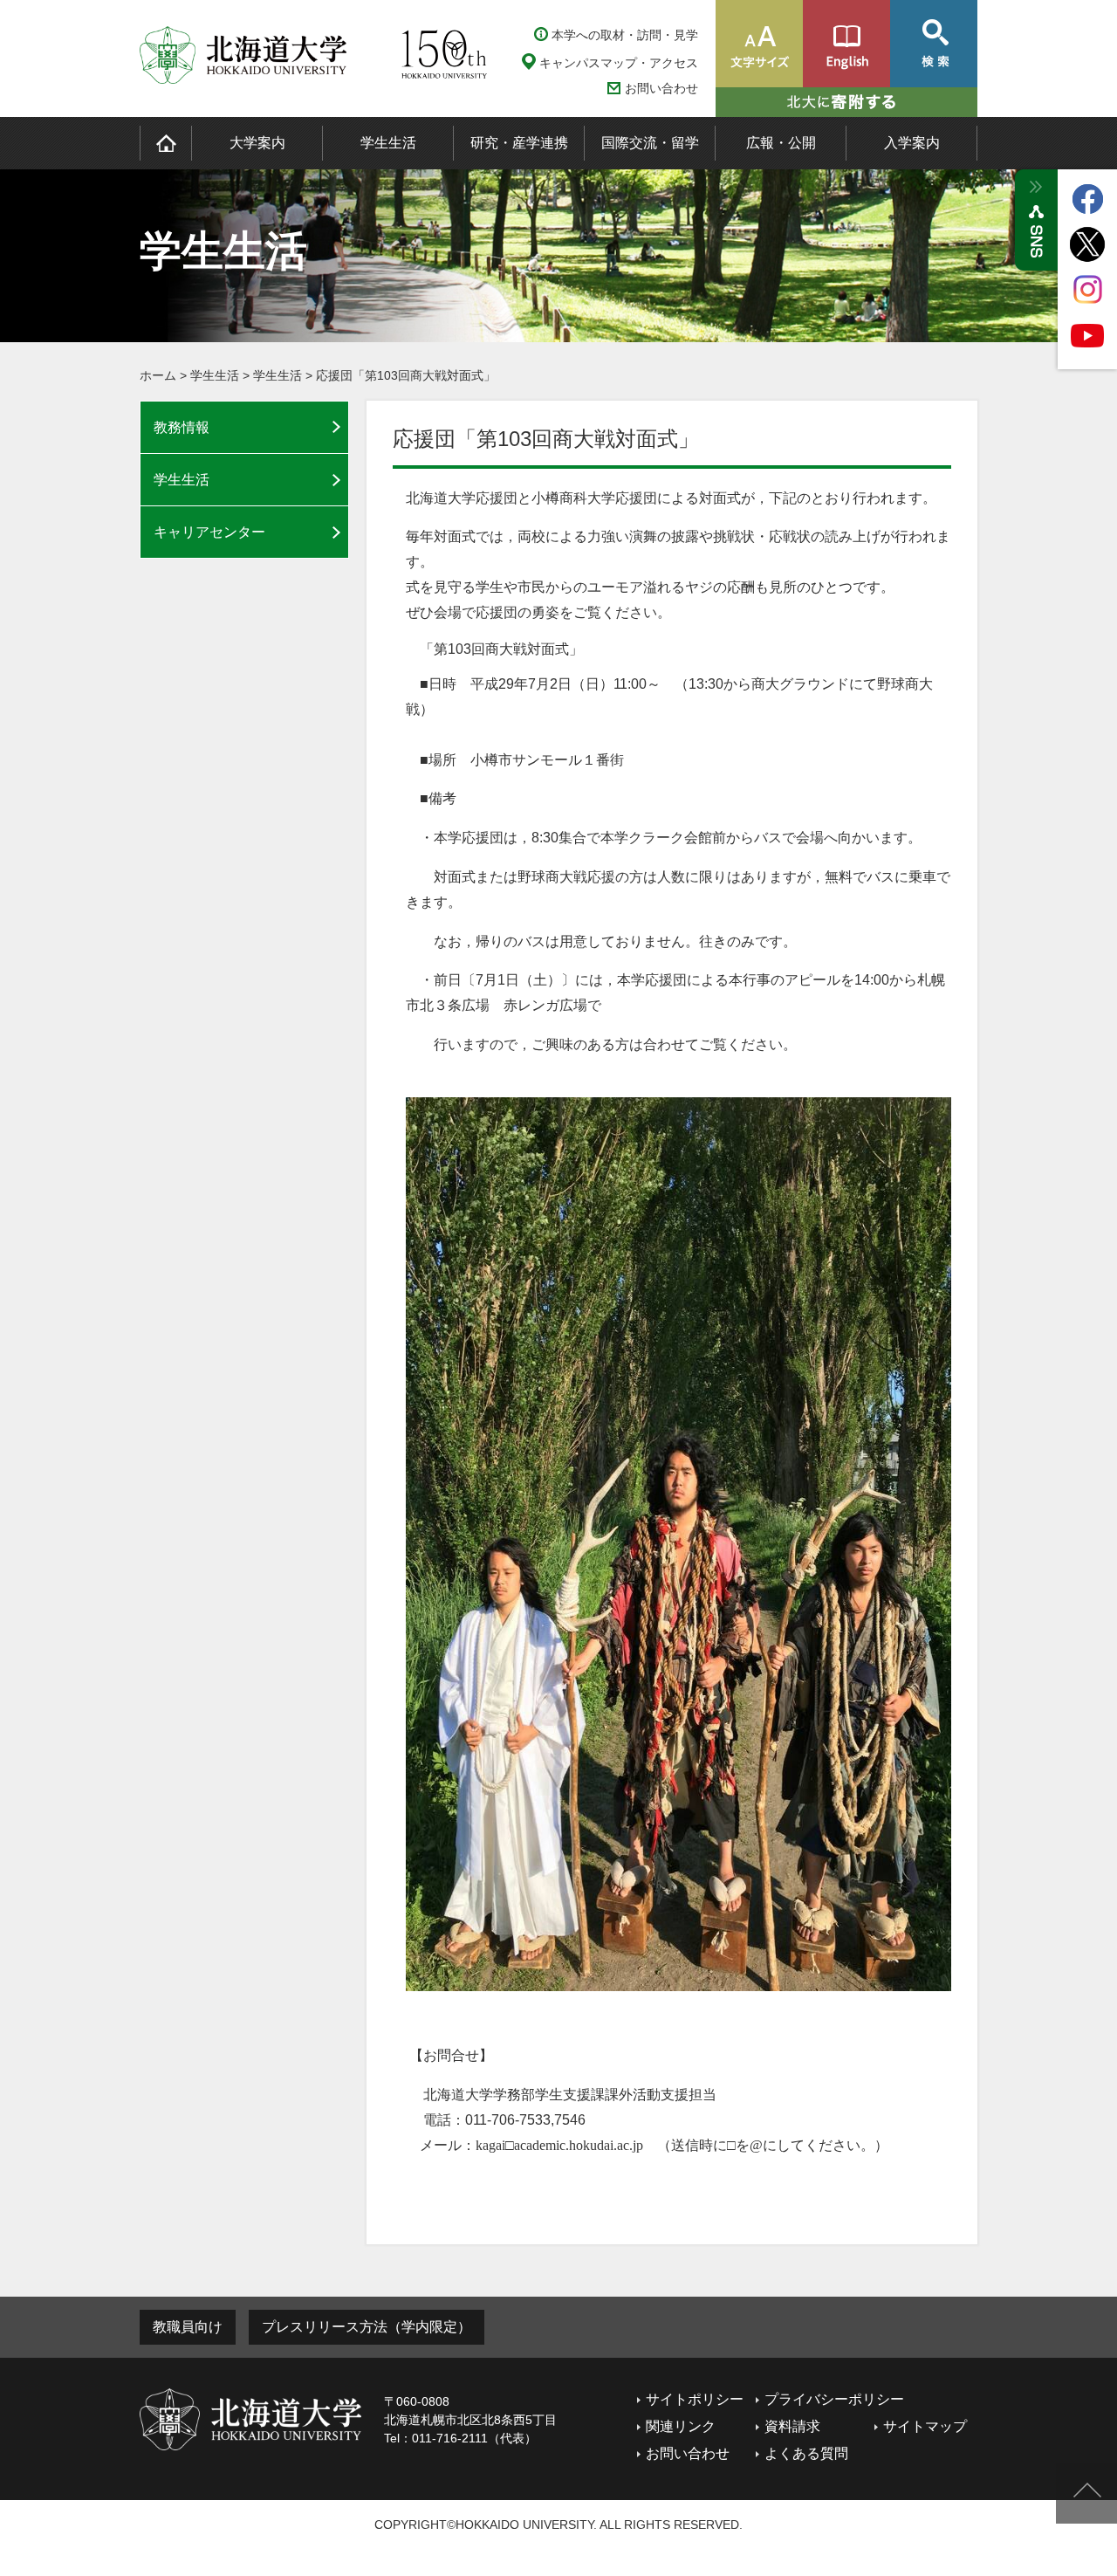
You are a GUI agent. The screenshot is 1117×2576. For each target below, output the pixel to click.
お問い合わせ (661, 89)
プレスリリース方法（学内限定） (367, 2327)
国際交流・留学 (650, 143)
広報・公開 (781, 143)
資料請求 (792, 2426)
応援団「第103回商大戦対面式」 (406, 375)
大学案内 (257, 143)
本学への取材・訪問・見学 (625, 35)
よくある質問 (806, 2453)
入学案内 (912, 143)
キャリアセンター (209, 532)
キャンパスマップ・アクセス (619, 63)
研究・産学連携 (519, 143)
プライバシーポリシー (834, 2399)
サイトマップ (925, 2426)
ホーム (158, 375)
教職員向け (188, 2327)
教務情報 (182, 427)
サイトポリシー (695, 2399)
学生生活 (388, 143)
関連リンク (681, 2426)
